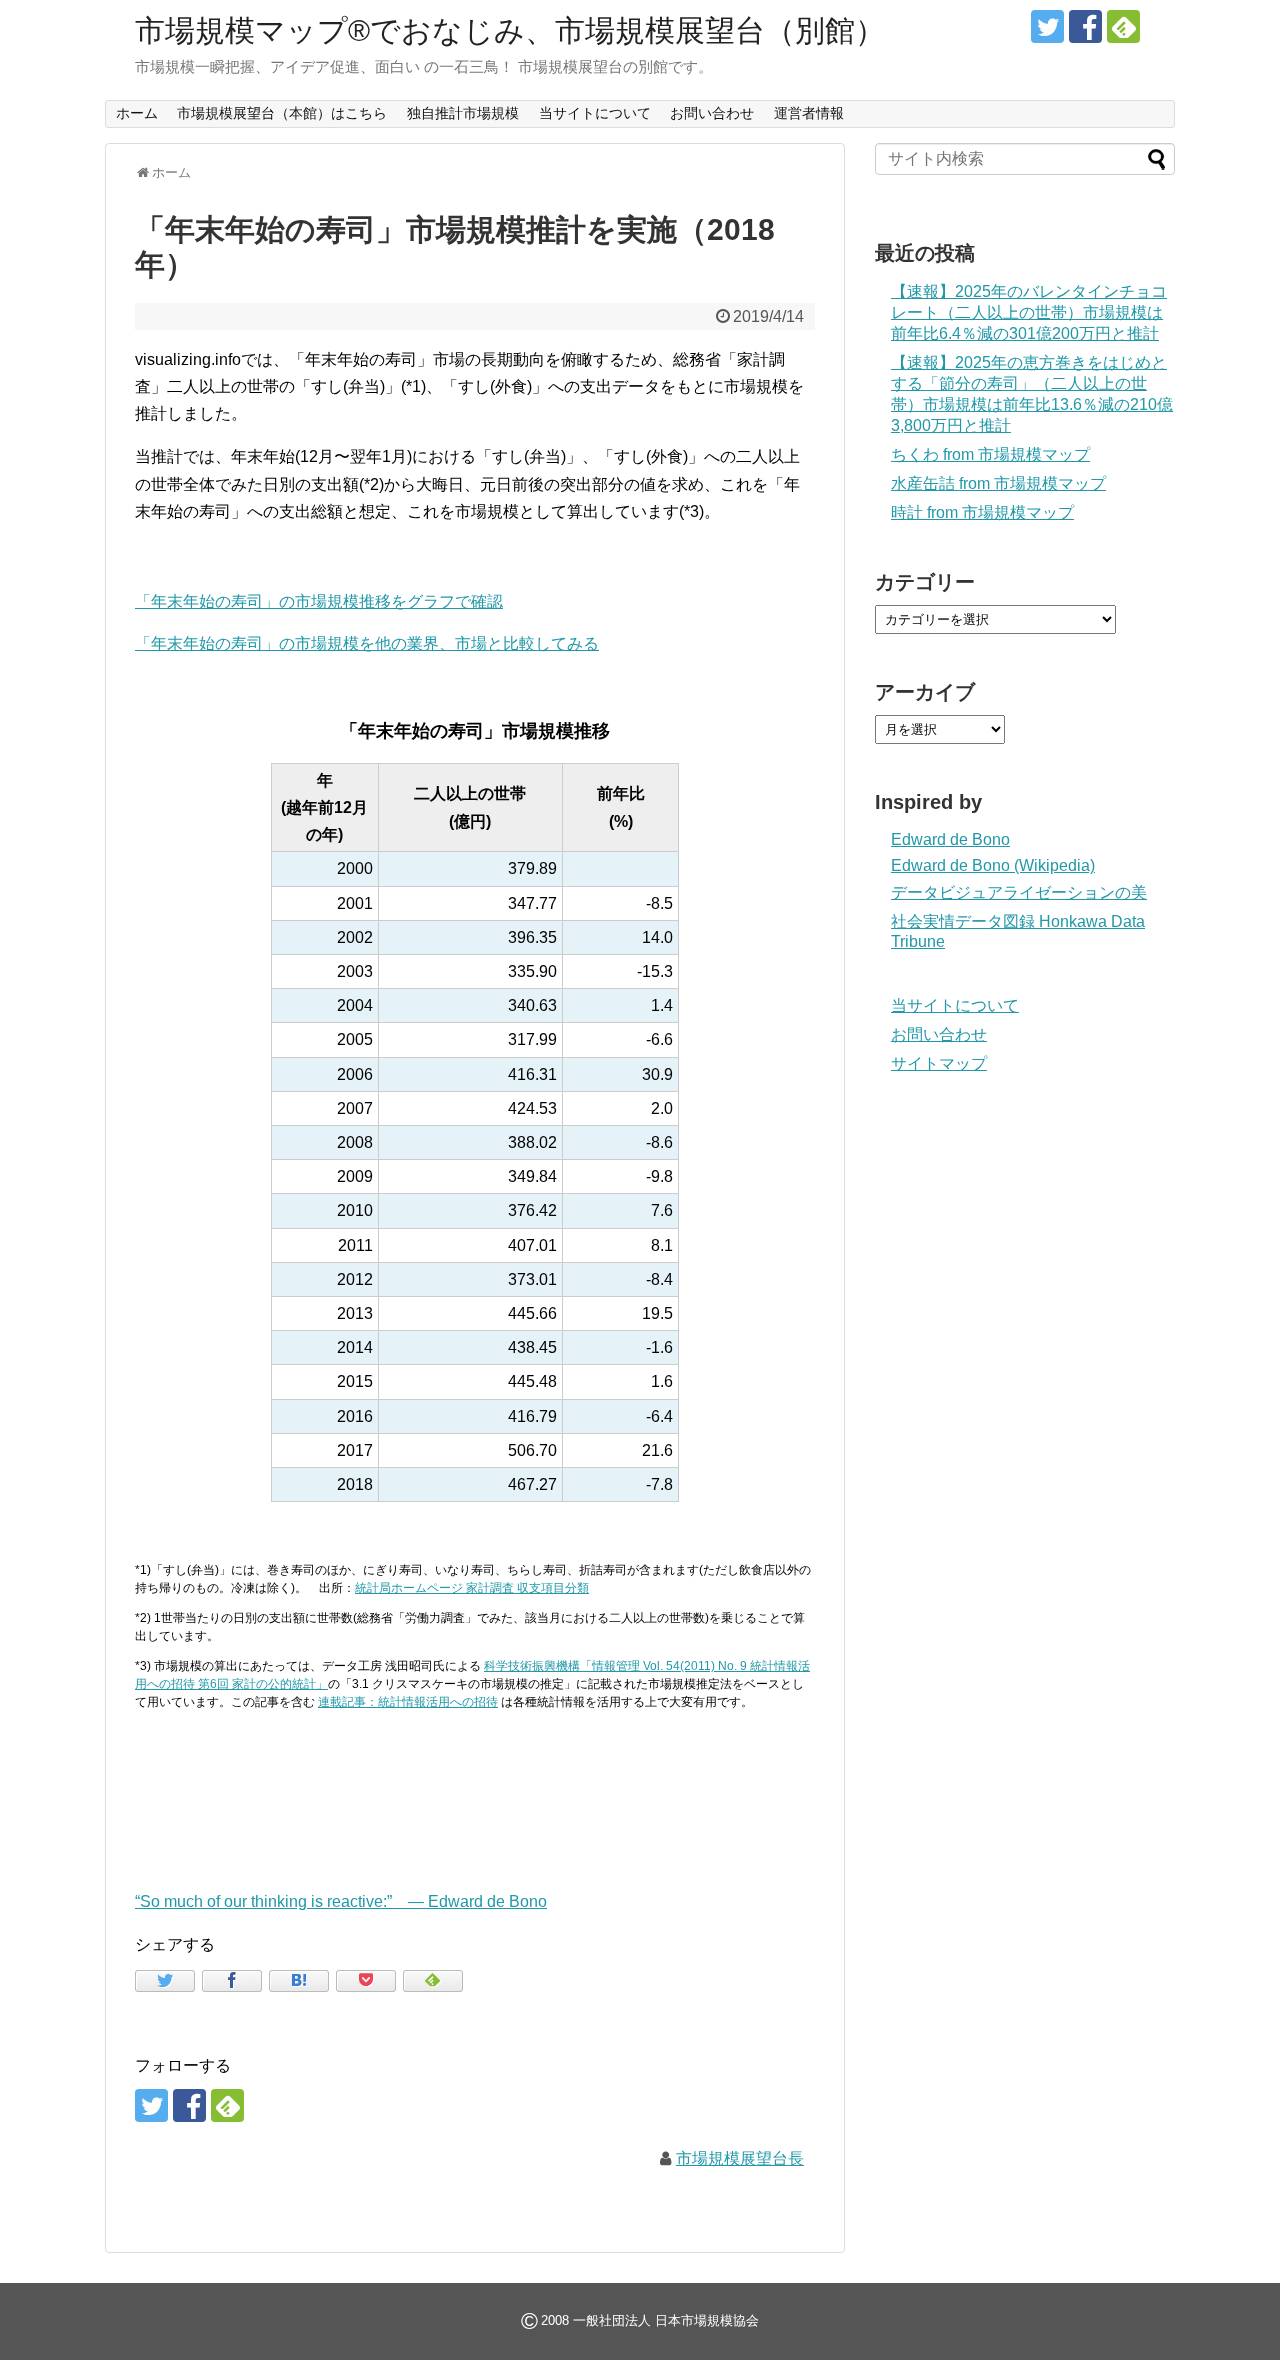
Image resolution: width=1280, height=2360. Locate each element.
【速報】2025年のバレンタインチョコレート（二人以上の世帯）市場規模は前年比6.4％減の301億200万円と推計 (1029, 312)
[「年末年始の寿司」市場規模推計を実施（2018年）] (299, 1981)
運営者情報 (809, 113)
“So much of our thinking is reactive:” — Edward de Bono (341, 1901)
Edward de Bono (950, 839)
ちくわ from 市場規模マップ (990, 454)
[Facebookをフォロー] (1085, 26)
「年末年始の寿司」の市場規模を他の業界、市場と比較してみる (367, 643)
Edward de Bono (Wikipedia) (993, 865)
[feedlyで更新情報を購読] (1123, 26)
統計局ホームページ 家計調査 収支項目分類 (472, 1588)
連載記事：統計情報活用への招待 (408, 1702)
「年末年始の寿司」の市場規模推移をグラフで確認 (319, 601)
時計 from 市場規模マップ (982, 512)
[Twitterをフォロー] (1047, 26)
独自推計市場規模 (463, 113)
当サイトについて (595, 113)
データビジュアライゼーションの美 (1019, 892)
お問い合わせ (712, 113)
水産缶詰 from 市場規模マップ (998, 483)
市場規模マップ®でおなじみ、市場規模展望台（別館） (510, 30)
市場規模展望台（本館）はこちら (282, 113)
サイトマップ (939, 1063)
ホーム (137, 113)
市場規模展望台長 (740, 2158)
